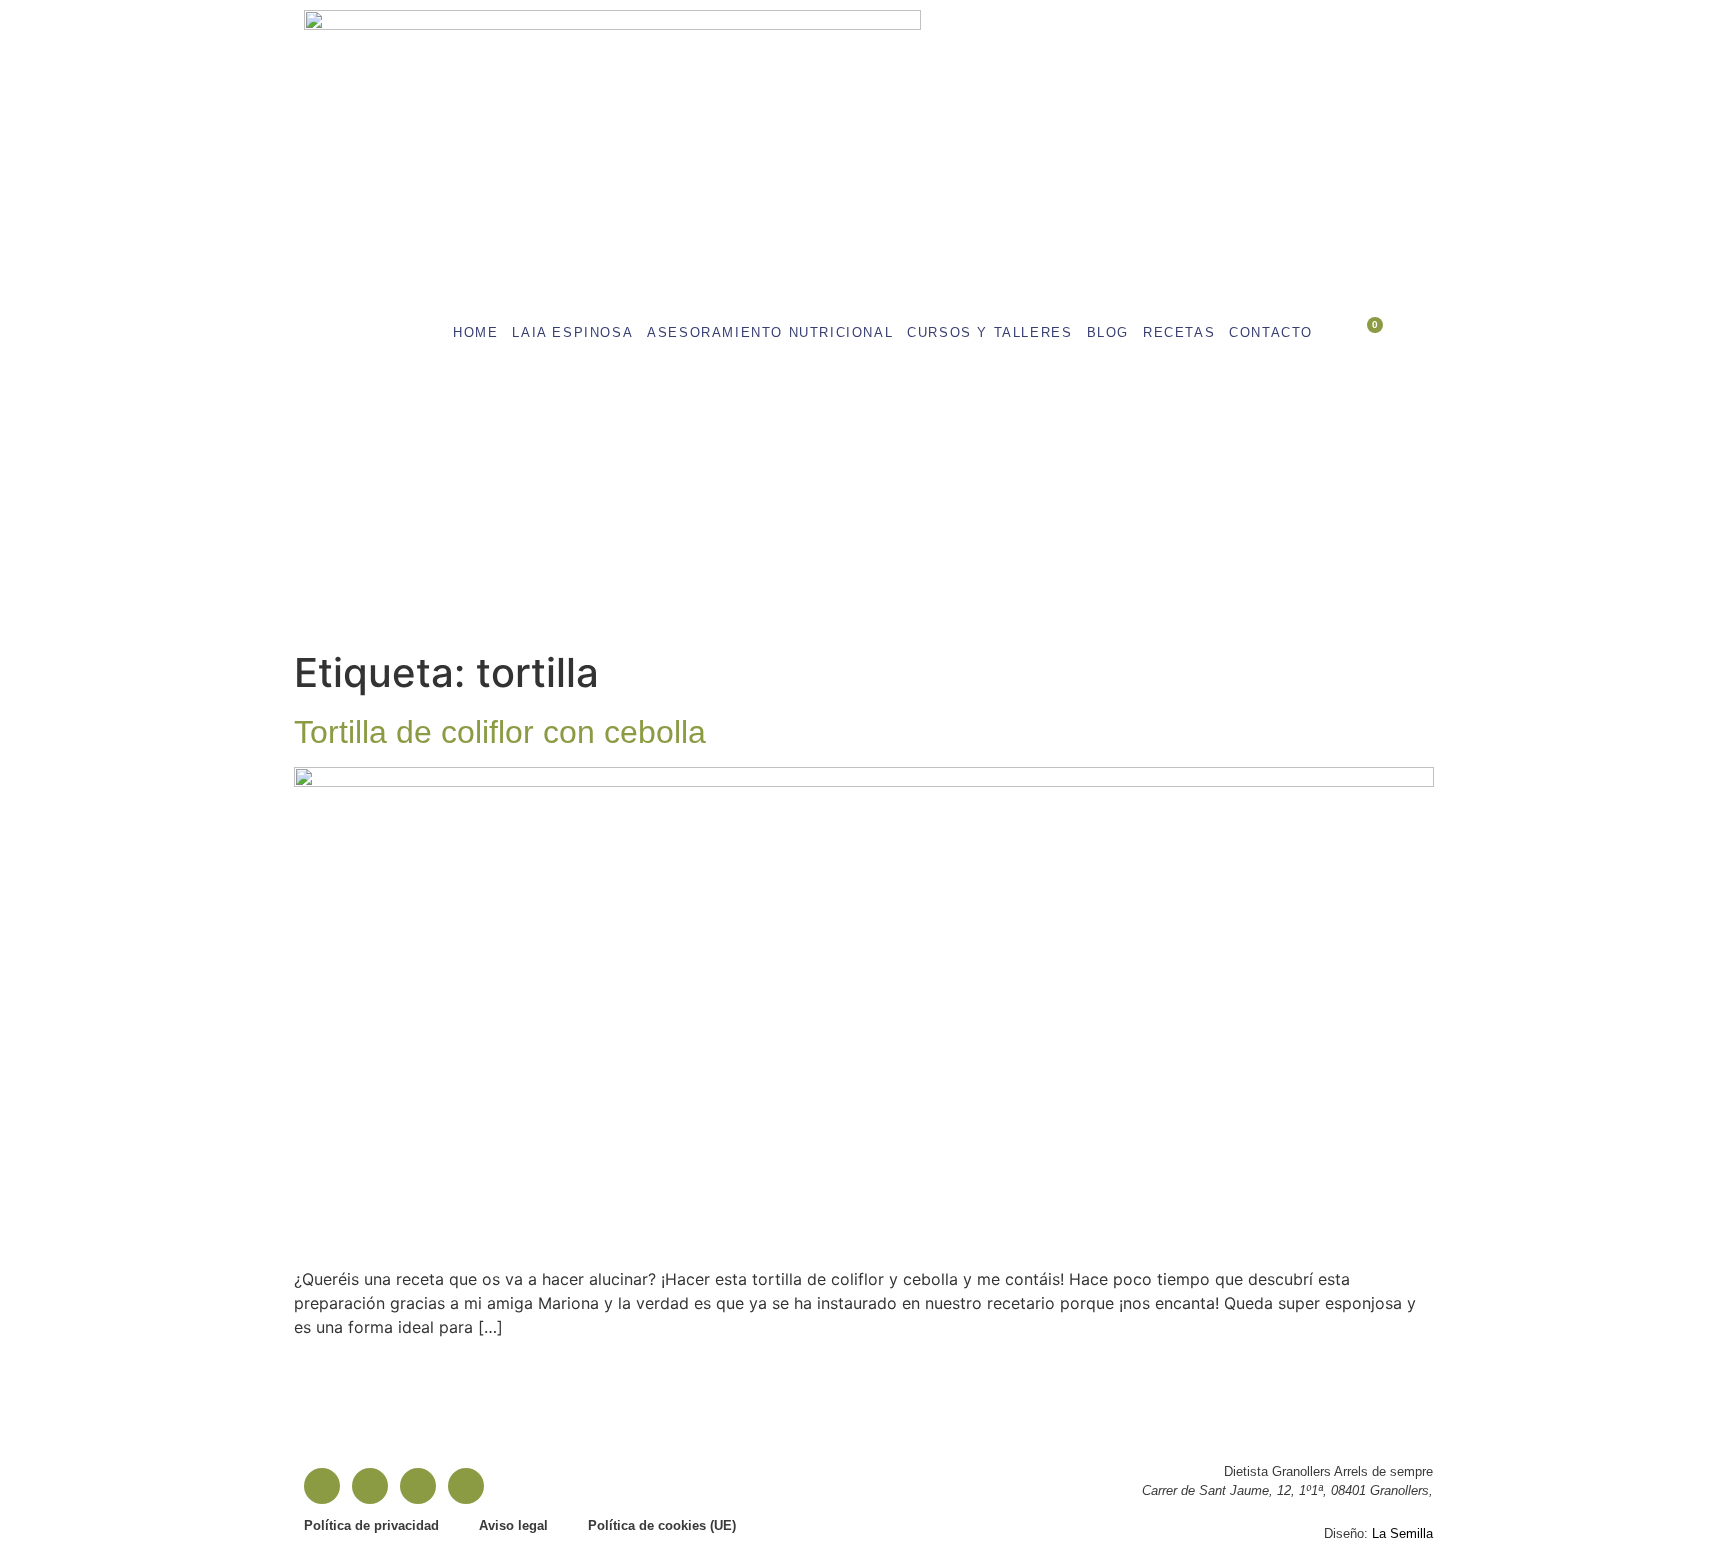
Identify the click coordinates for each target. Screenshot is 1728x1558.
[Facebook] (322, 1486)
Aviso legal (513, 1525)
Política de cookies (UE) (662, 1525)
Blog (1108, 332)
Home (475, 332)
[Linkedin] (418, 1486)
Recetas (1179, 332)
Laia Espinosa (572, 332)
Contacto (1271, 332)
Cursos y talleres (989, 332)
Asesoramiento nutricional (770, 332)
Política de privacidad (371, 1525)
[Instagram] (370, 1486)
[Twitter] (466, 1486)
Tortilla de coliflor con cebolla (500, 732)
